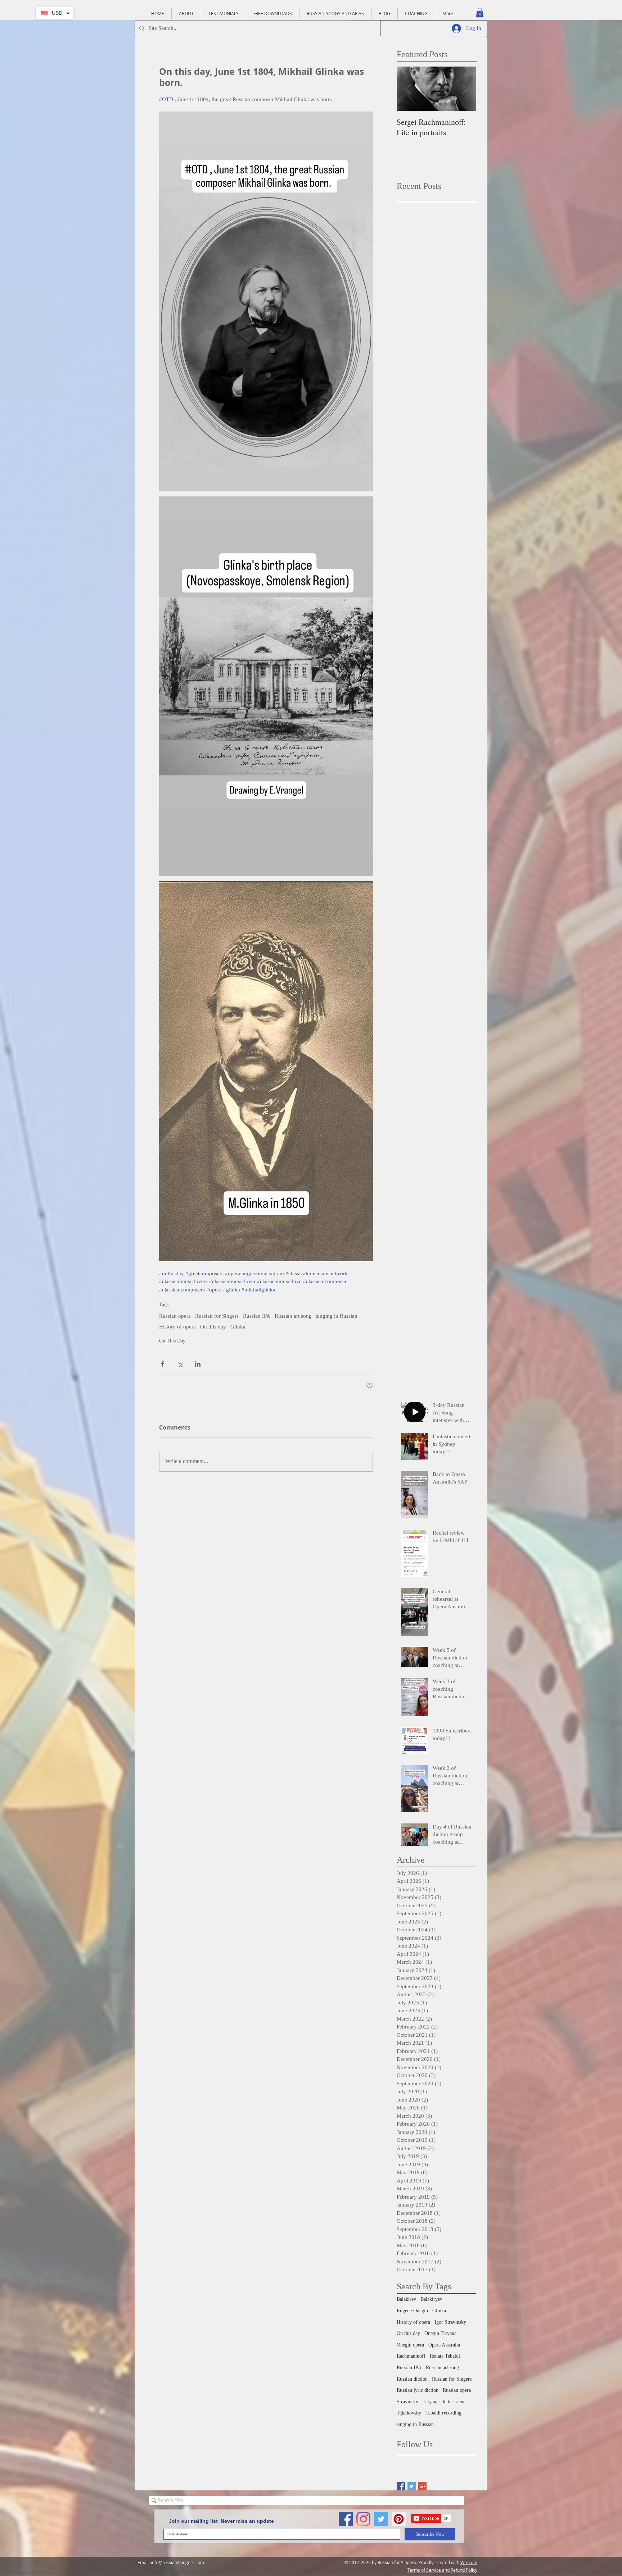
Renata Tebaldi (445, 2356)
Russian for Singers (217, 1316)
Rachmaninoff (411, 2356)
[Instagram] (363, 2519)
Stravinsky (407, 2402)
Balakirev (406, 2299)
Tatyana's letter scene (444, 2402)
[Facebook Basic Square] (401, 2486)
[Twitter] (381, 2519)
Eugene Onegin (412, 2311)
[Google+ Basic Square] (422, 2486)
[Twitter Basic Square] (412, 2486)
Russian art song (293, 1316)
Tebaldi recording (443, 2413)
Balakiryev (431, 2299)
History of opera (177, 1327)
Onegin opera (410, 2345)
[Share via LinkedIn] (198, 1364)
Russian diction (412, 2379)
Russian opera (175, 1316)
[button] (480, 13)
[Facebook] (346, 2519)
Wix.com (469, 2562)
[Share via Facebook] (163, 1364)
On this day (213, 1327)
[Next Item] (464, 89)
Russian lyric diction (418, 2390)
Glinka (238, 1327)
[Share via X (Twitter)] (180, 1364)
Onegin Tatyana (440, 2333)
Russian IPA (257, 1316)
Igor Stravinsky (450, 2322)
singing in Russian (337, 1316)
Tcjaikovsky (409, 2413)
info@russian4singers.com (177, 2562)
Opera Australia (444, 2345)
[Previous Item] (408, 89)
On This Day (172, 1341)
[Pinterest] (399, 2519)
